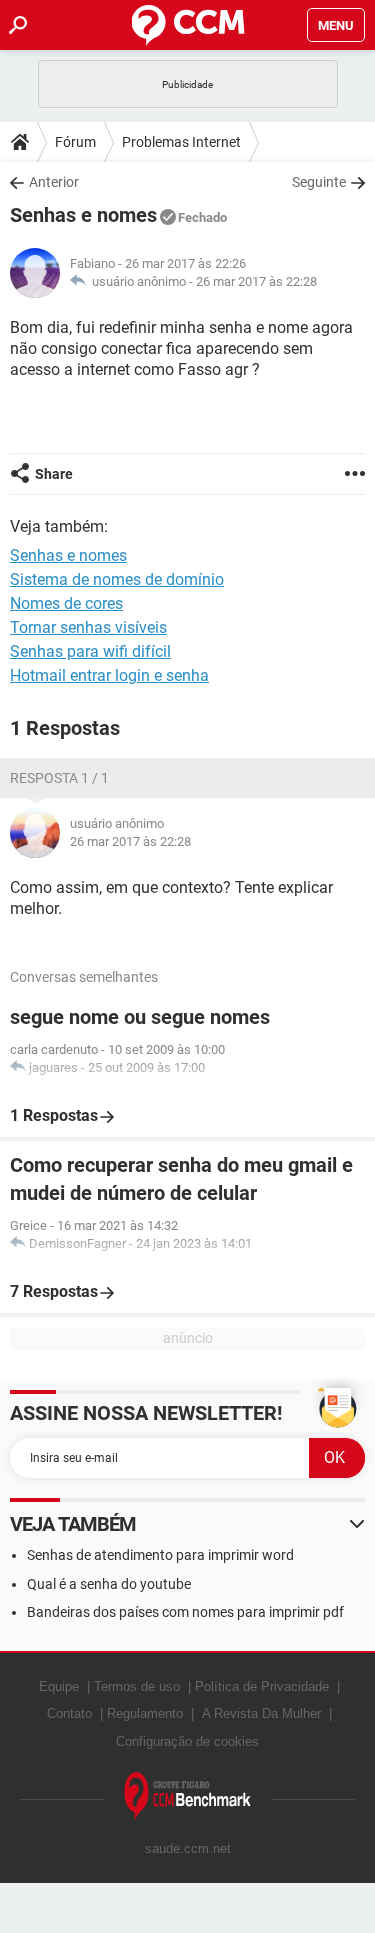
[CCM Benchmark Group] (188, 1796)
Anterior (54, 182)
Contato (69, 1713)
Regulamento (145, 1713)
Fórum (75, 142)
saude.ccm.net (188, 1848)
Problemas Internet (181, 142)
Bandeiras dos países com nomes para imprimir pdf (185, 1612)
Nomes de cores (66, 603)
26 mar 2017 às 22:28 (256, 281)
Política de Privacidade (262, 1686)
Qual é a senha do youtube (109, 1584)
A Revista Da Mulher (261, 1713)
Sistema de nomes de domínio (117, 579)
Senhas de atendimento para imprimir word (160, 1555)
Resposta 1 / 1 (59, 778)
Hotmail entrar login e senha (109, 675)
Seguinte (319, 182)
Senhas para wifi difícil (90, 651)
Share (54, 474)
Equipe (59, 1686)
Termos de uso (137, 1686)
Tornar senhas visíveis (88, 627)
